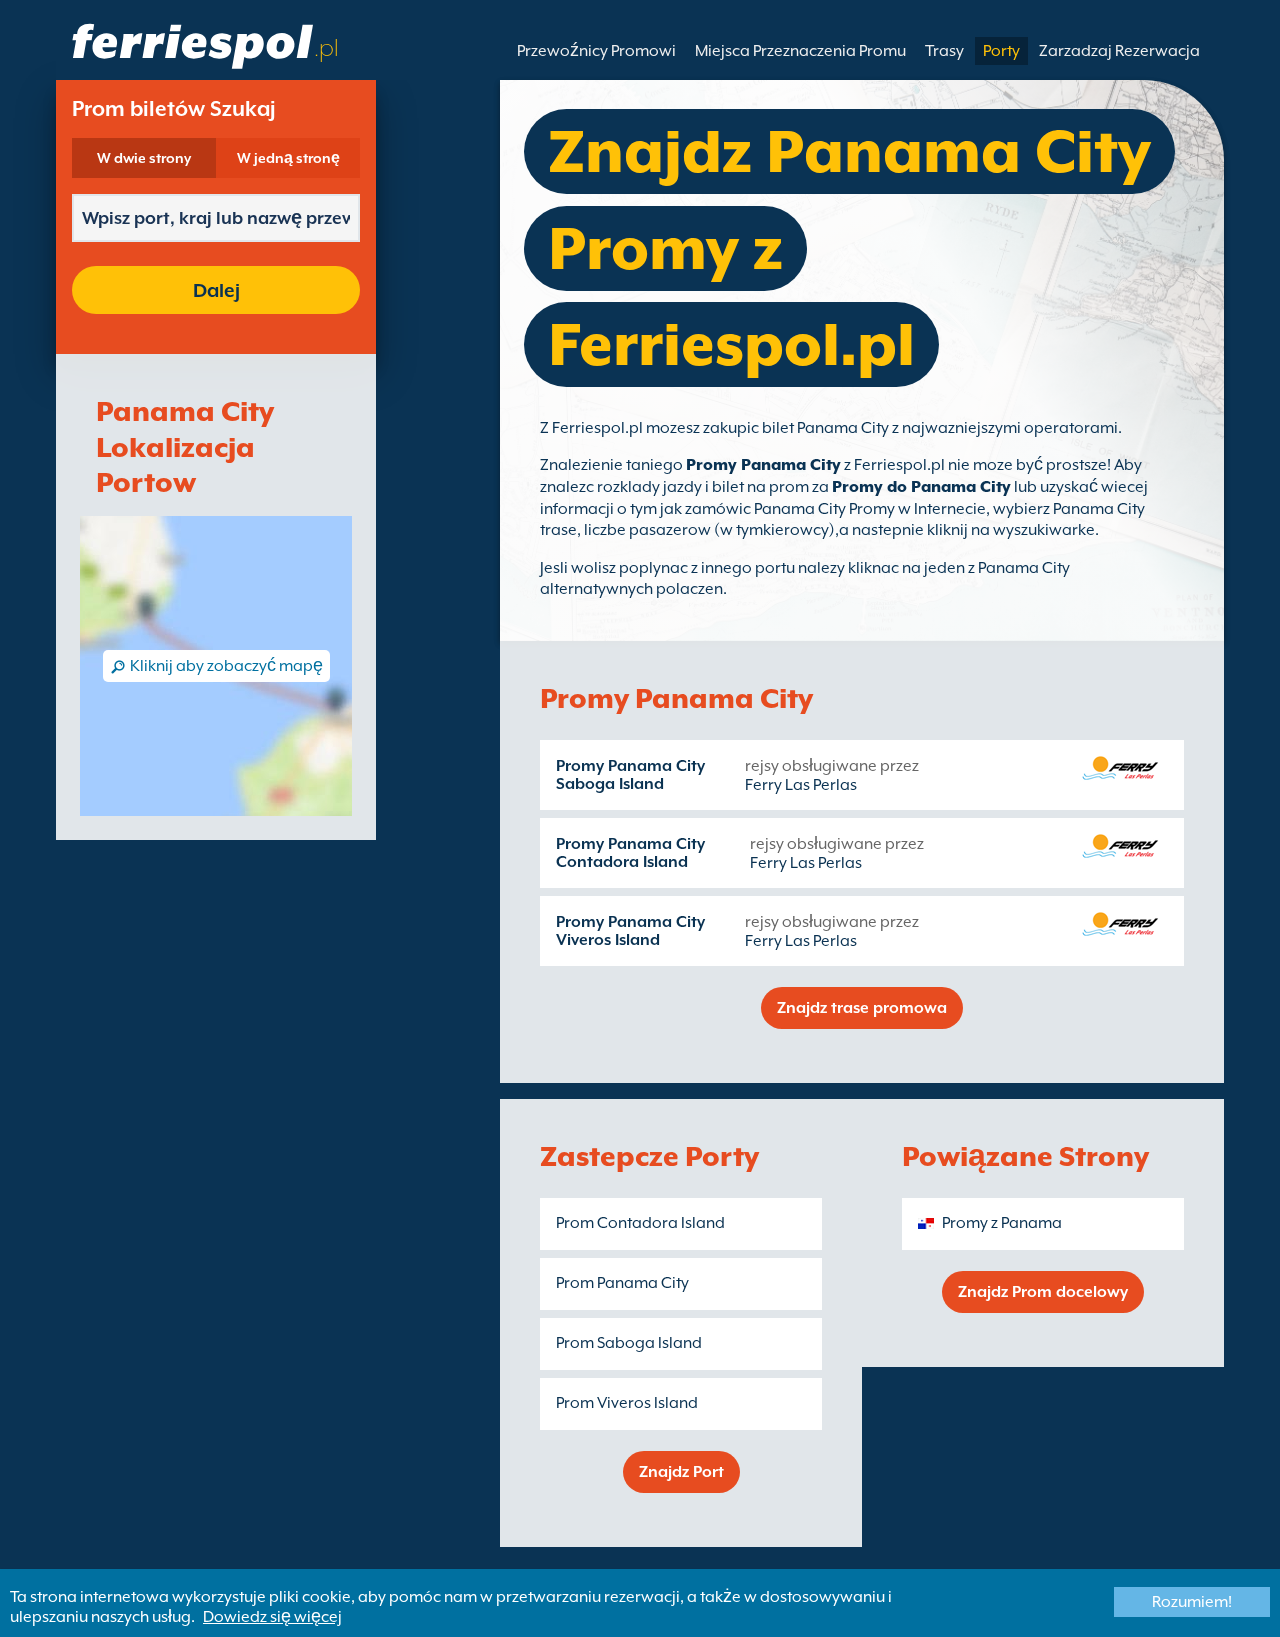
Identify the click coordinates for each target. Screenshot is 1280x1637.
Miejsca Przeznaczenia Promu (800, 51)
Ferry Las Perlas (801, 785)
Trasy (944, 51)
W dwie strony (144, 158)
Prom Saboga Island (629, 1343)
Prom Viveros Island (627, 1403)
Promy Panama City (763, 465)
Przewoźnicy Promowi (596, 51)
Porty (1001, 51)
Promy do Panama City (921, 487)
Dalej (216, 290)
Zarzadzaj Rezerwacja (1119, 51)
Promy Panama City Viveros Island (630, 931)
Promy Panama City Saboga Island (630, 775)
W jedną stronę (288, 158)
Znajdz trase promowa (862, 1008)
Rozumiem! (1192, 1602)
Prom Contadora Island (640, 1223)
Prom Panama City (622, 1283)
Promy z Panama (1002, 1223)
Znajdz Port (681, 1472)
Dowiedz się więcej (272, 1617)
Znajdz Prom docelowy (1043, 1292)
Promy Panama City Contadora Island (630, 853)
